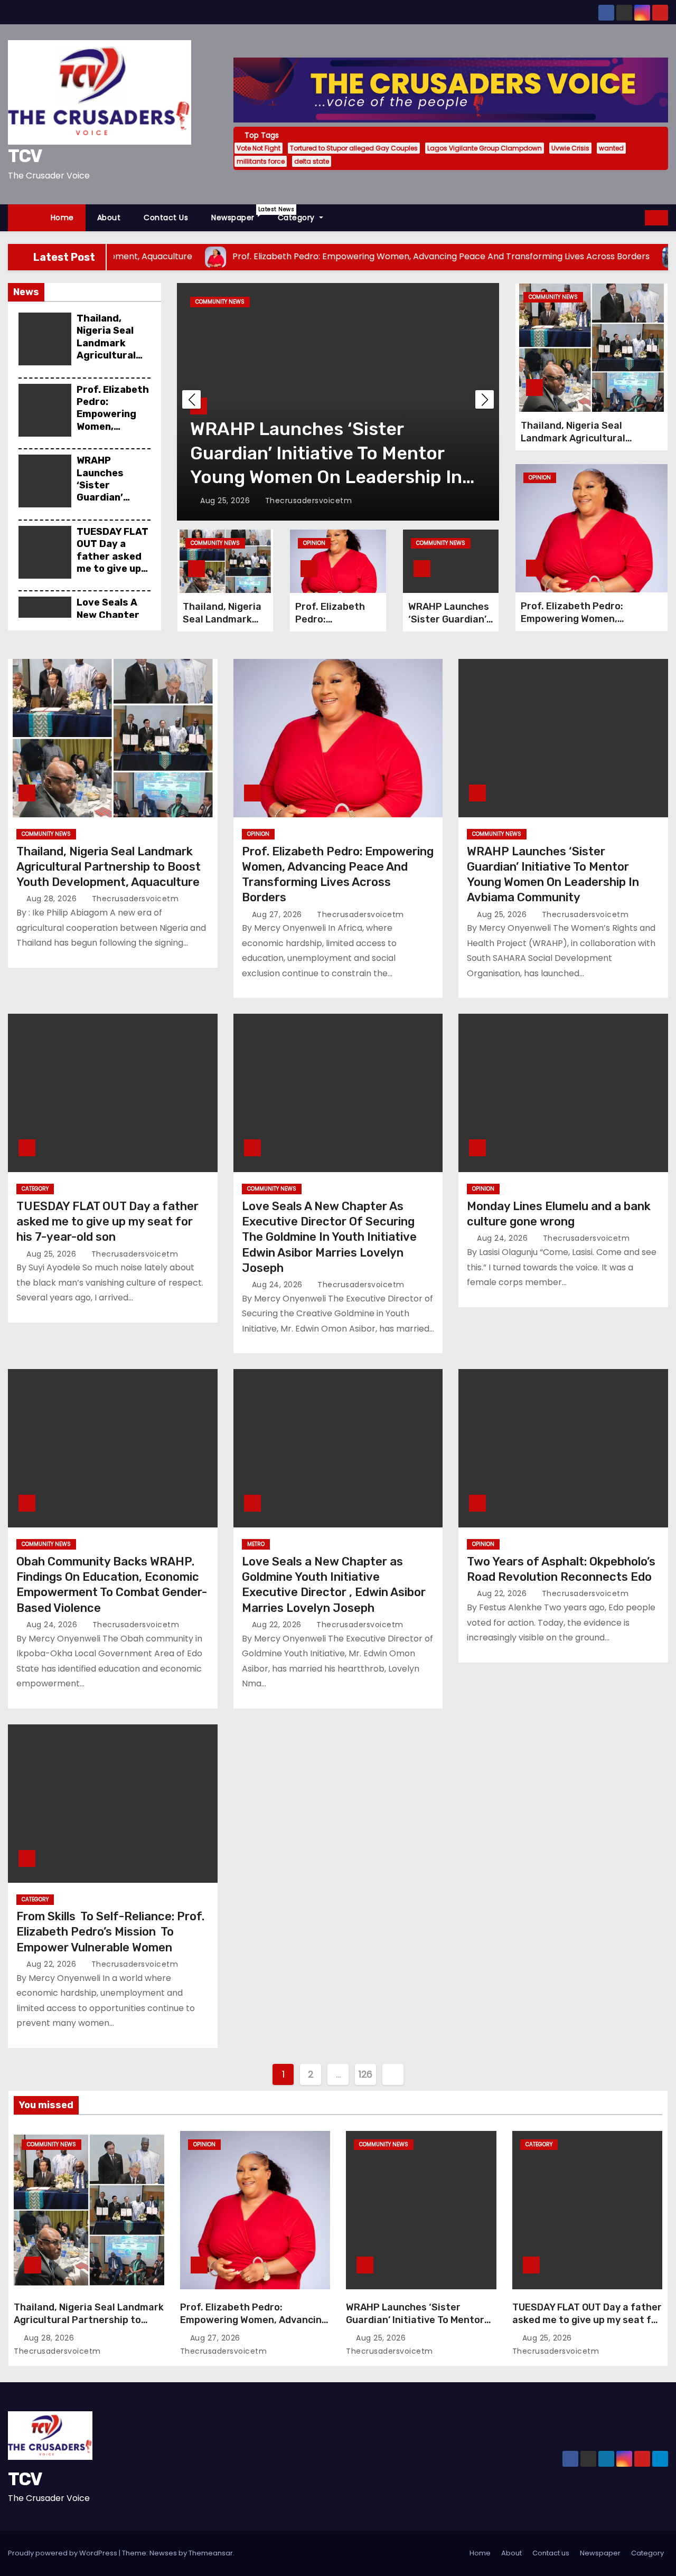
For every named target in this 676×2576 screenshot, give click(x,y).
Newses (163, 2553)
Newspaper (239, 214)
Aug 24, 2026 (279, 1285)
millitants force (261, 161)
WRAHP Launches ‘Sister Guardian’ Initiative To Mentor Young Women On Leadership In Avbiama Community (418, 2326)
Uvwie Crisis (570, 148)
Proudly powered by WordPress (63, 2553)
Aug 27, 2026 (278, 914)
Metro (256, 1544)
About (109, 218)
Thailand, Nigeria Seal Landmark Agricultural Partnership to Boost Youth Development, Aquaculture (113, 362)
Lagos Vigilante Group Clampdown (485, 148)
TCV (25, 156)
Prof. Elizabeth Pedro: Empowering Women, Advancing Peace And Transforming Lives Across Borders (254, 2326)
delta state (312, 161)
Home (62, 218)
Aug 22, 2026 (278, 1625)
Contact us (166, 218)
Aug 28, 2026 (53, 899)
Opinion (314, 543)
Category (298, 218)
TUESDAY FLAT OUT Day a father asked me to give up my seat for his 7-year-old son (112, 569)
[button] (637, 217)
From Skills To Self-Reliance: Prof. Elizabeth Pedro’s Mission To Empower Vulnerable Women (110, 1932)
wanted (611, 148)
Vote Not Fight (259, 148)
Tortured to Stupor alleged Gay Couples (354, 148)
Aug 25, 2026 (226, 501)
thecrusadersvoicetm (307, 501)
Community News (215, 543)
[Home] (24, 218)
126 (365, 2074)
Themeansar (211, 2553)
